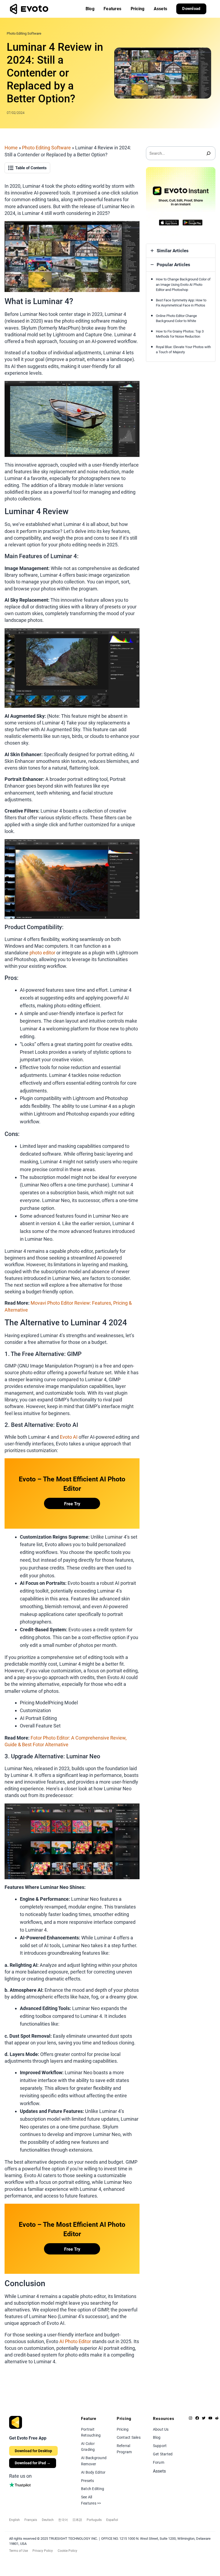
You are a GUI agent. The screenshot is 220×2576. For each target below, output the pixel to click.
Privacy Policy (43, 2551)
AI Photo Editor (75, 2341)
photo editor (42, 953)
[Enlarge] (133, 228)
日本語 (77, 2520)
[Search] (209, 153)
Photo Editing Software (24, 33)
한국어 (63, 2520)
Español (112, 2520)
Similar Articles (173, 251)
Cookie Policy (67, 2551)
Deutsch (48, 2520)
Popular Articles (173, 265)
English (14, 2520)
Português (94, 2520)
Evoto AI (69, 1437)
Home (11, 148)
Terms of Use (19, 2551)
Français (31, 2520)
